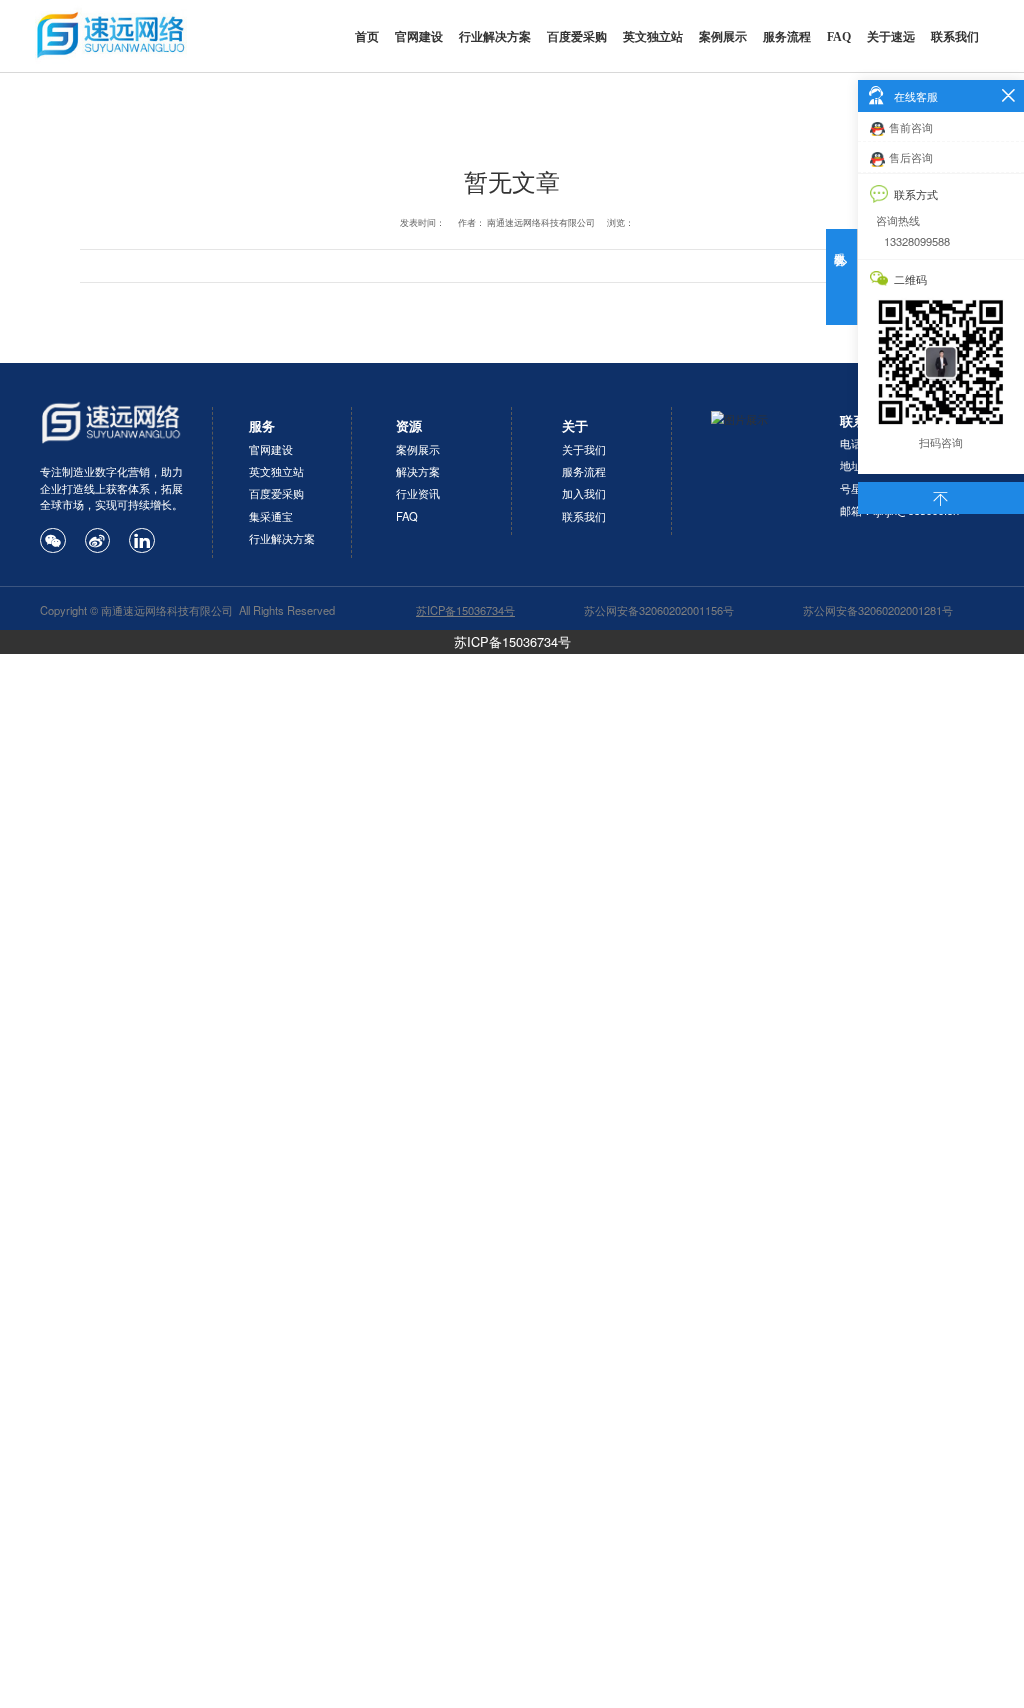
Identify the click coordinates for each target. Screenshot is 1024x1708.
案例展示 (723, 37)
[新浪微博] (98, 541)
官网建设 (419, 37)
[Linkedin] (142, 541)
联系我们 (955, 37)
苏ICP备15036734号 (512, 641)
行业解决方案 (495, 37)
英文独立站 (653, 37)
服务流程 (787, 37)
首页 (367, 37)
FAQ (839, 37)
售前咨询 (911, 127)
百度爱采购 (577, 37)
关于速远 (891, 37)
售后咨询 (911, 157)
